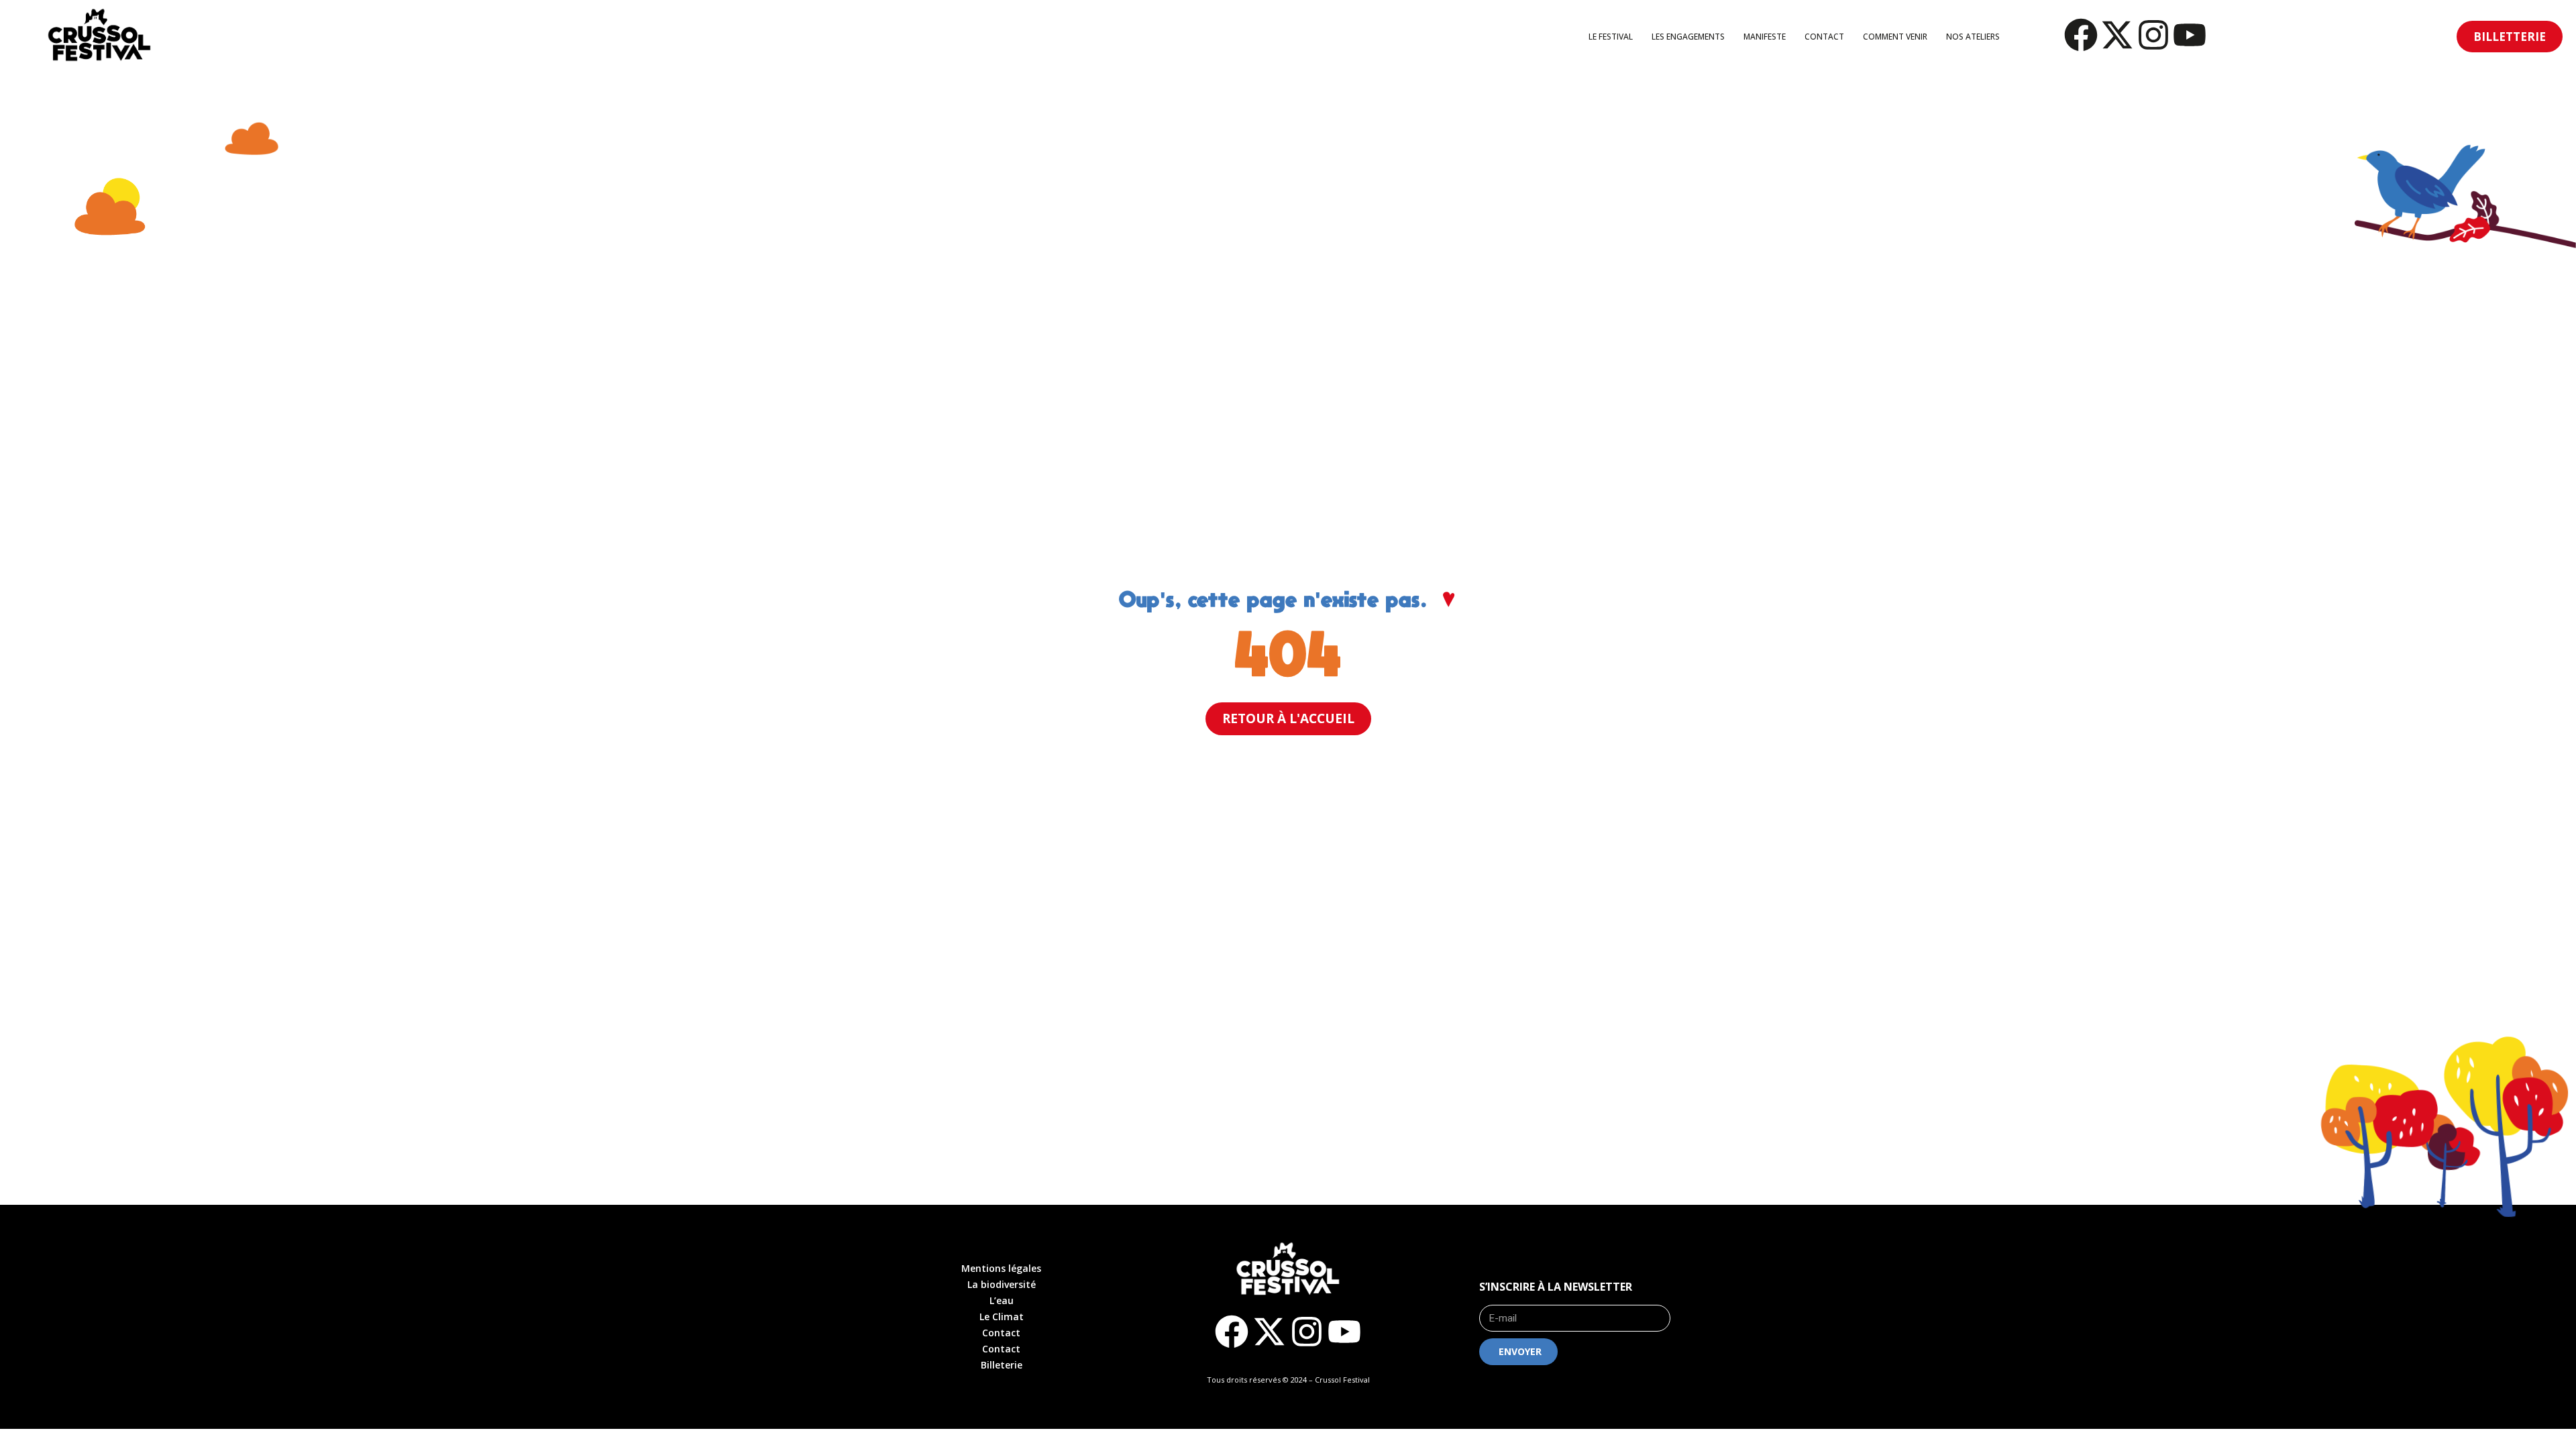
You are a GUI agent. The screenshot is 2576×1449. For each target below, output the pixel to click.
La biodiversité (1002, 1284)
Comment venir (1895, 37)
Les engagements (1688, 37)
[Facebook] (2081, 35)
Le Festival (1611, 37)
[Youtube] (2190, 35)
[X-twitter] (2117, 35)
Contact (1824, 37)
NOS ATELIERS (1973, 37)
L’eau (1002, 1300)
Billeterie (1002, 1365)
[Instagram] (2153, 35)
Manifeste (1765, 37)
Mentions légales (1001, 1268)
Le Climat (1002, 1317)
